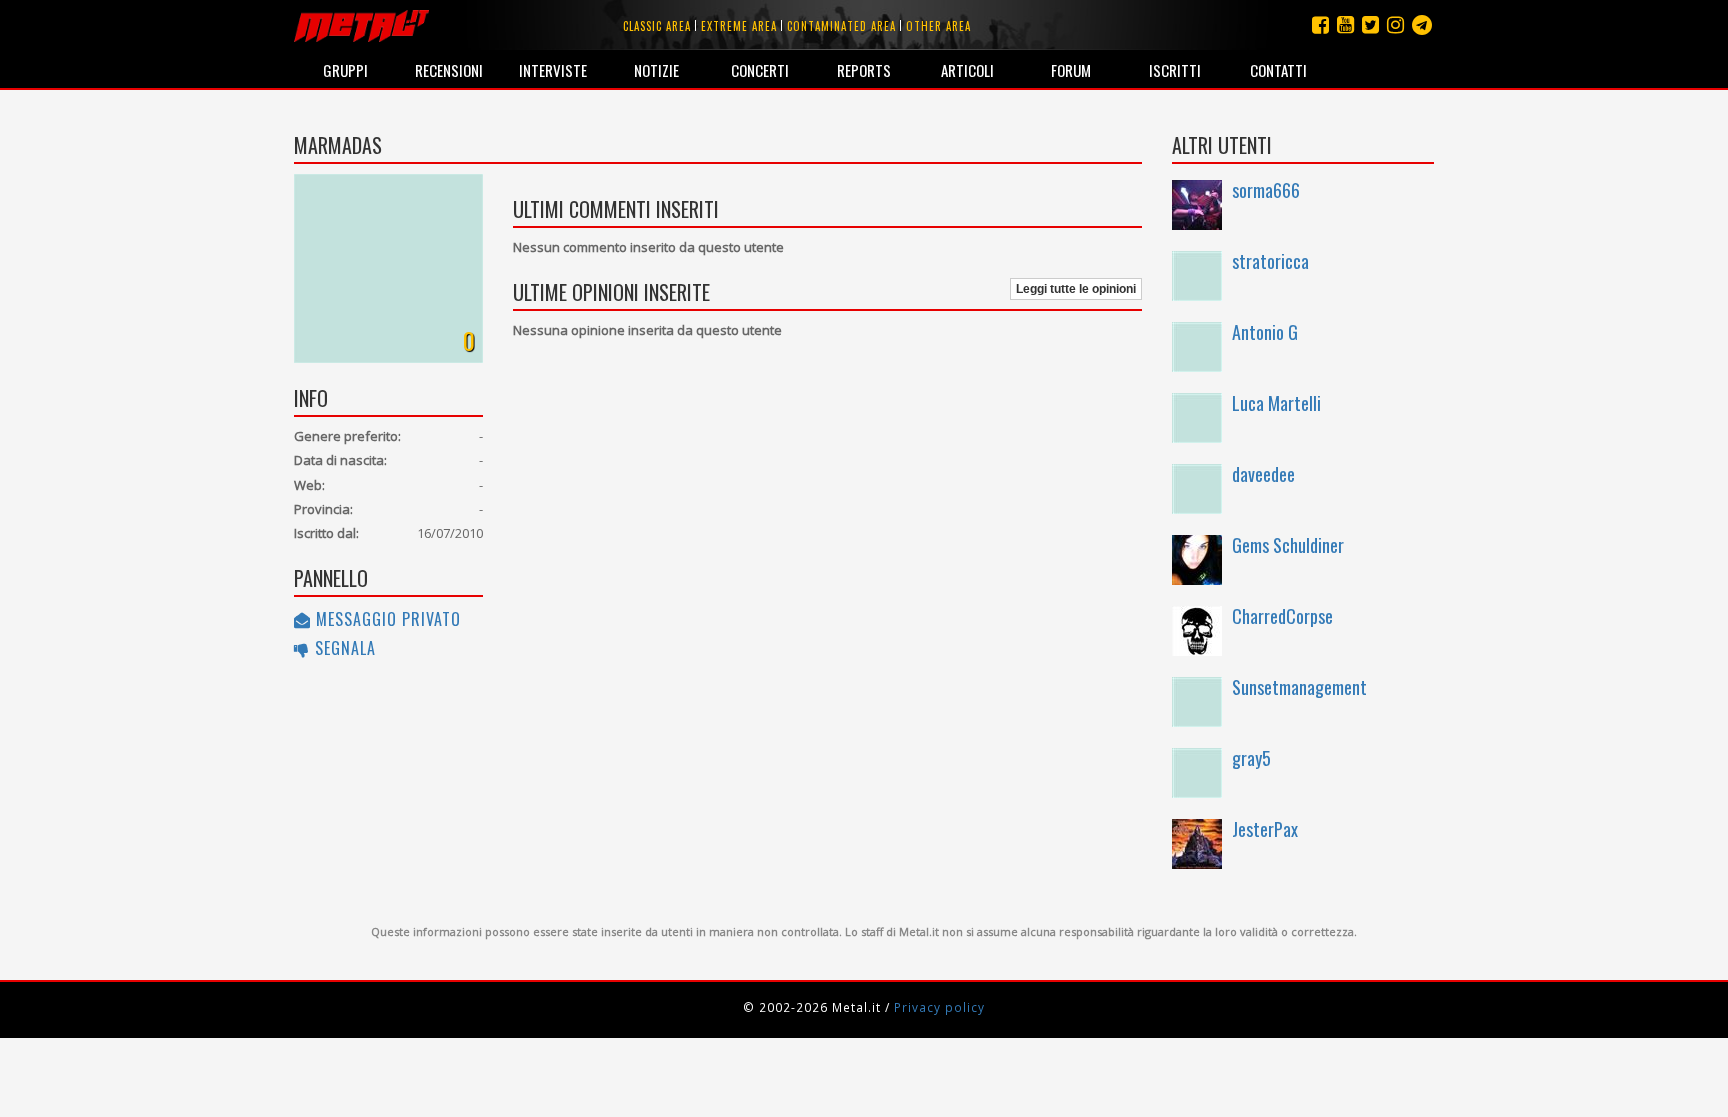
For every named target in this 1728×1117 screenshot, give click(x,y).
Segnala (343, 648)
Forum (1071, 70)
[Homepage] (361, 25)
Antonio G (1265, 332)
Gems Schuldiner (1288, 545)
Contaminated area (841, 26)
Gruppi (345, 70)
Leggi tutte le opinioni (1076, 289)
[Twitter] (1370, 24)
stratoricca (1270, 261)
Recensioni (449, 70)
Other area (938, 26)
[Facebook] (1320, 24)
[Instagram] (1422, 24)
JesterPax (1265, 829)
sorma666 (1266, 190)
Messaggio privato (386, 619)
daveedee (1263, 474)
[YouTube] (1345, 24)
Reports (864, 70)
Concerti (760, 70)
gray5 (1251, 758)
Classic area (657, 26)
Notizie (656, 70)
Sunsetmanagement (1299, 687)
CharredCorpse (1282, 616)
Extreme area (739, 26)
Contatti (1278, 70)
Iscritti (1175, 70)
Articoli (967, 70)
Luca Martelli (1276, 403)
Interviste (553, 70)
